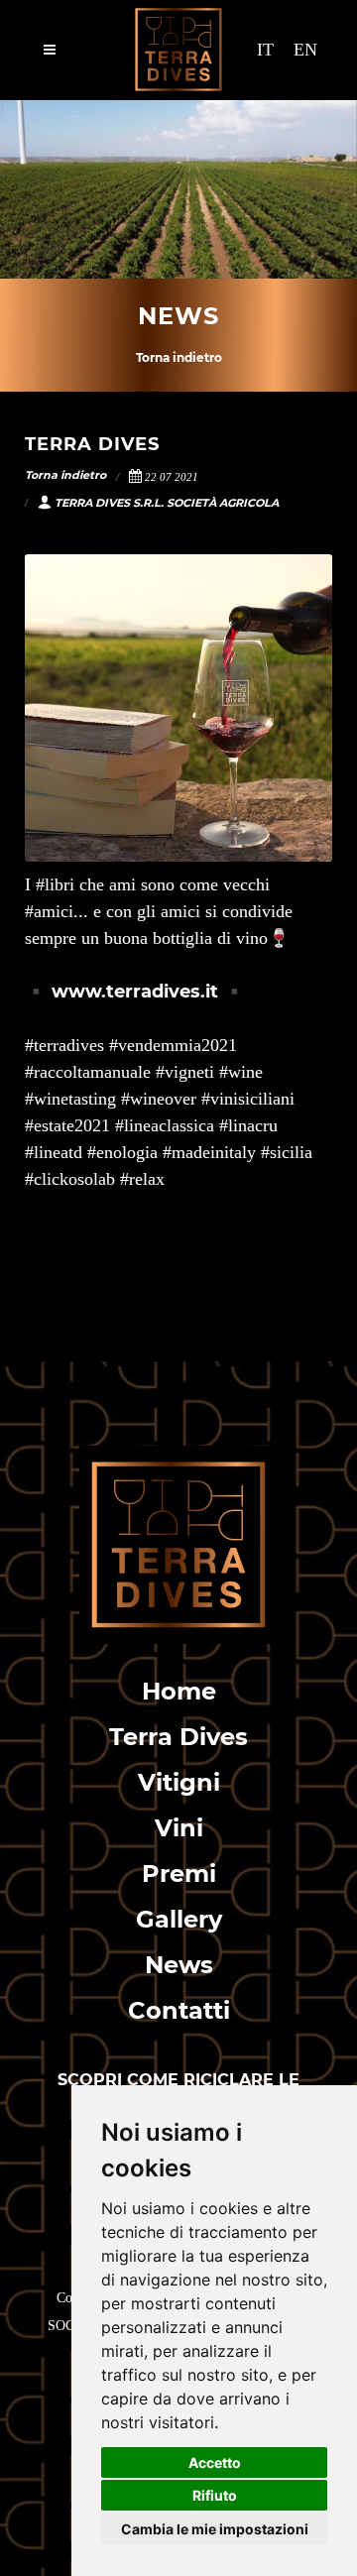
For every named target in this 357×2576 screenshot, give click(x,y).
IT (265, 50)
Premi (179, 1873)
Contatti (179, 2010)
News (179, 1965)
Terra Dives (178, 1737)
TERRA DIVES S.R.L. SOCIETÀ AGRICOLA (167, 503)
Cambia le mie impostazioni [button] (215, 2529)
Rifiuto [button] (215, 2495)
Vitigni (179, 1782)
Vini (179, 1828)
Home (179, 1691)
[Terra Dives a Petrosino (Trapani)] (178, 50)
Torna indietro (179, 357)
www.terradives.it (135, 992)
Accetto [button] (215, 2462)
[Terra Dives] (178, 708)
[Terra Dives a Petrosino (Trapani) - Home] (178, 1543)
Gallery (179, 1919)
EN (305, 50)
